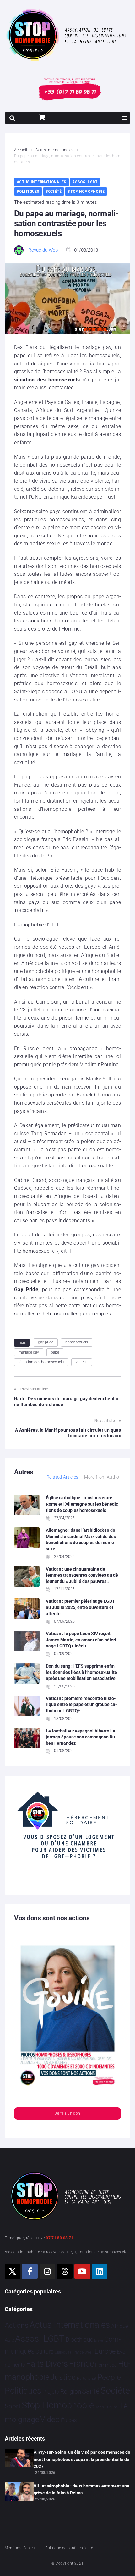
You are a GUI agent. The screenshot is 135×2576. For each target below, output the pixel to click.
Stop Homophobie (86, 191)
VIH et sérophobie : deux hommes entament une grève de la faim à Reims (81, 2489)
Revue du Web (43, 250)
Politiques (28, 191)
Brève (99, 2341)
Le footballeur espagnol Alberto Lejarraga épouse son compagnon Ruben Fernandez (81, 1737)
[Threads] (65, 2271)
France (82, 2364)
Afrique (120, 2326)
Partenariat (87, 2378)
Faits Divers (47, 2364)
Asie (9, 2340)
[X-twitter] (13, 2271)
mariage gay (29, 1352)
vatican (82, 1362)
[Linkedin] (100, 2271)
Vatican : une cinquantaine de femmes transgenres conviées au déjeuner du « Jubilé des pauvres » (83, 1575)
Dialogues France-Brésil (74, 2352)
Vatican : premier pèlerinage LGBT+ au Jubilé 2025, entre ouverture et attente (82, 1607)
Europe (105, 2351)
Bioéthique (79, 2340)
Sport (13, 2406)
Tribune (111, 2407)
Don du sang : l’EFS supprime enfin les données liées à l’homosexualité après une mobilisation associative (81, 1672)
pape (55, 1352)
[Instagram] (47, 2271)
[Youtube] (82, 2271)
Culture (44, 2352)
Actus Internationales (54, 150)
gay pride (46, 1342)
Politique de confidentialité (69, 2548)
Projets (51, 2392)
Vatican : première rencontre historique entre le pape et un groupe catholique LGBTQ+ (81, 1705)
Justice (63, 2377)
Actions (17, 2325)
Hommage (106, 2365)
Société (54, 191)
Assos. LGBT (85, 182)
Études (69, 2420)
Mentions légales (20, 2548)
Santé (91, 2391)
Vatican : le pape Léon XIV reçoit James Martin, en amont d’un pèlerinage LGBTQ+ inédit (82, 1640)
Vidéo (50, 2419)
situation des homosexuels (41, 1362)
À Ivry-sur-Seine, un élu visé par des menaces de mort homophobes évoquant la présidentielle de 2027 (82, 2459)
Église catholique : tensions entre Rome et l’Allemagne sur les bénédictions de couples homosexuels (83, 1504)
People (109, 2377)
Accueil (21, 150)
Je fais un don (67, 2113)
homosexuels (77, 1342)
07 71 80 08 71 (59, 2238)
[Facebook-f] (30, 2271)
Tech (100, 2407)
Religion (71, 2392)
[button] (125, 118)
